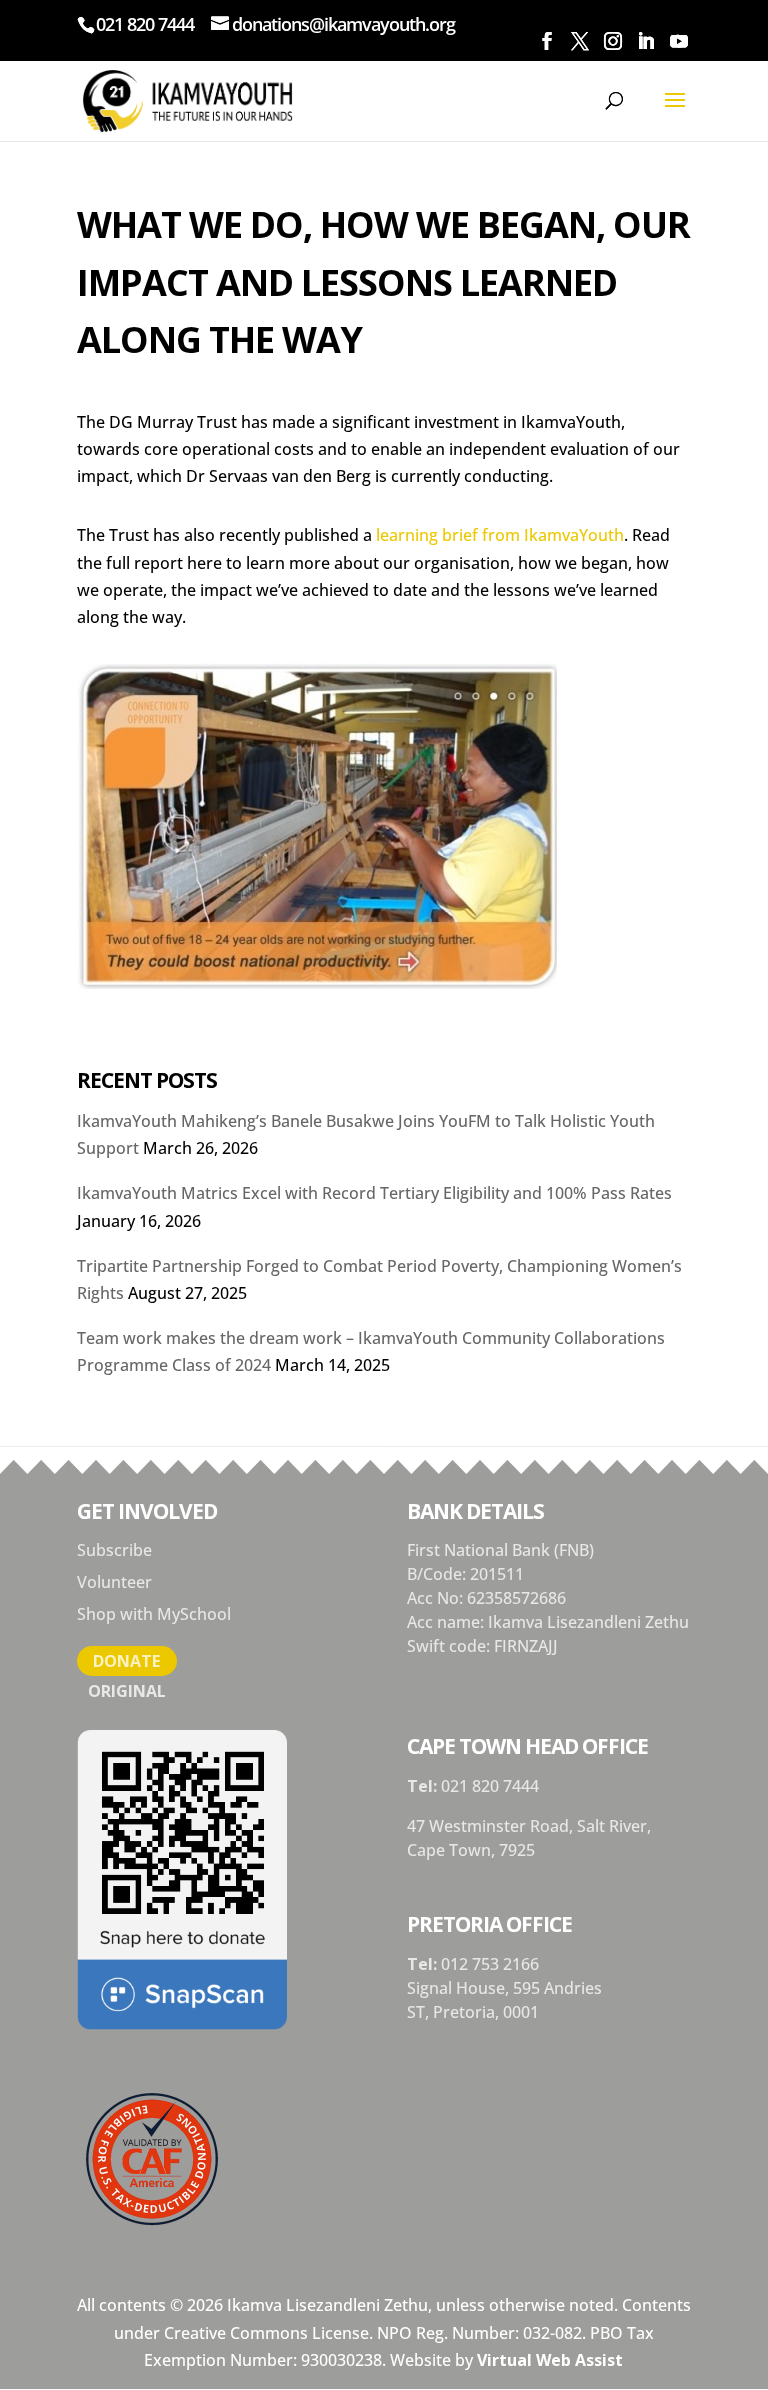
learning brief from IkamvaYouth (500, 535)
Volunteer (114, 1582)
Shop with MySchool (154, 1614)
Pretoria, (468, 2012)
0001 (521, 2012)
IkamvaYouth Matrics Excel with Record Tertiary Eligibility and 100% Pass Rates (374, 1193)
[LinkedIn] (645, 41)
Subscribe (114, 1550)
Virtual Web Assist (550, 2360)
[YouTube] (678, 41)
